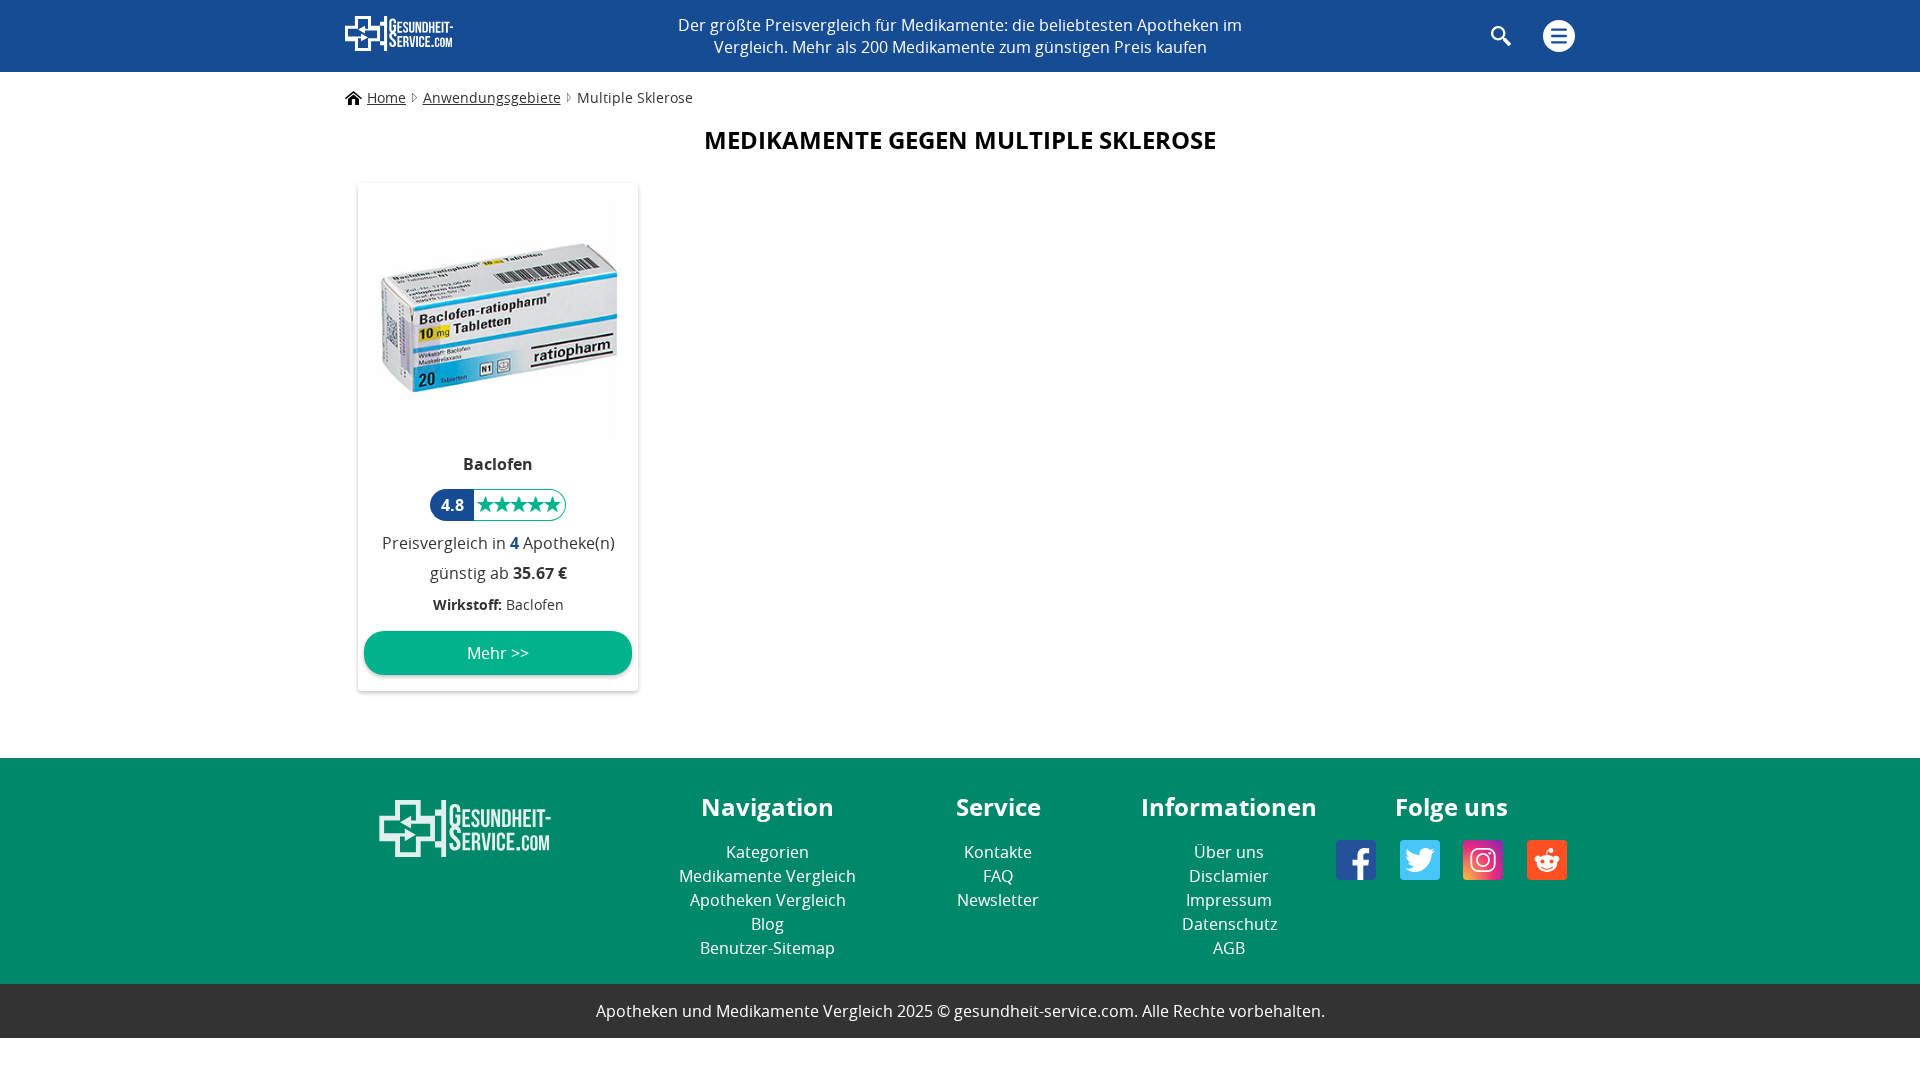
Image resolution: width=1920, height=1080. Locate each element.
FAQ (998, 876)
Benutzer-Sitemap (767, 948)
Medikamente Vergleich (767, 876)
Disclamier (1229, 876)
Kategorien (767, 852)
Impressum (1229, 900)
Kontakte (998, 852)
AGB (1229, 948)
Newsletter (998, 900)
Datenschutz (1229, 924)
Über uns (1229, 852)
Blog (767, 924)
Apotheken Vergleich (768, 900)
